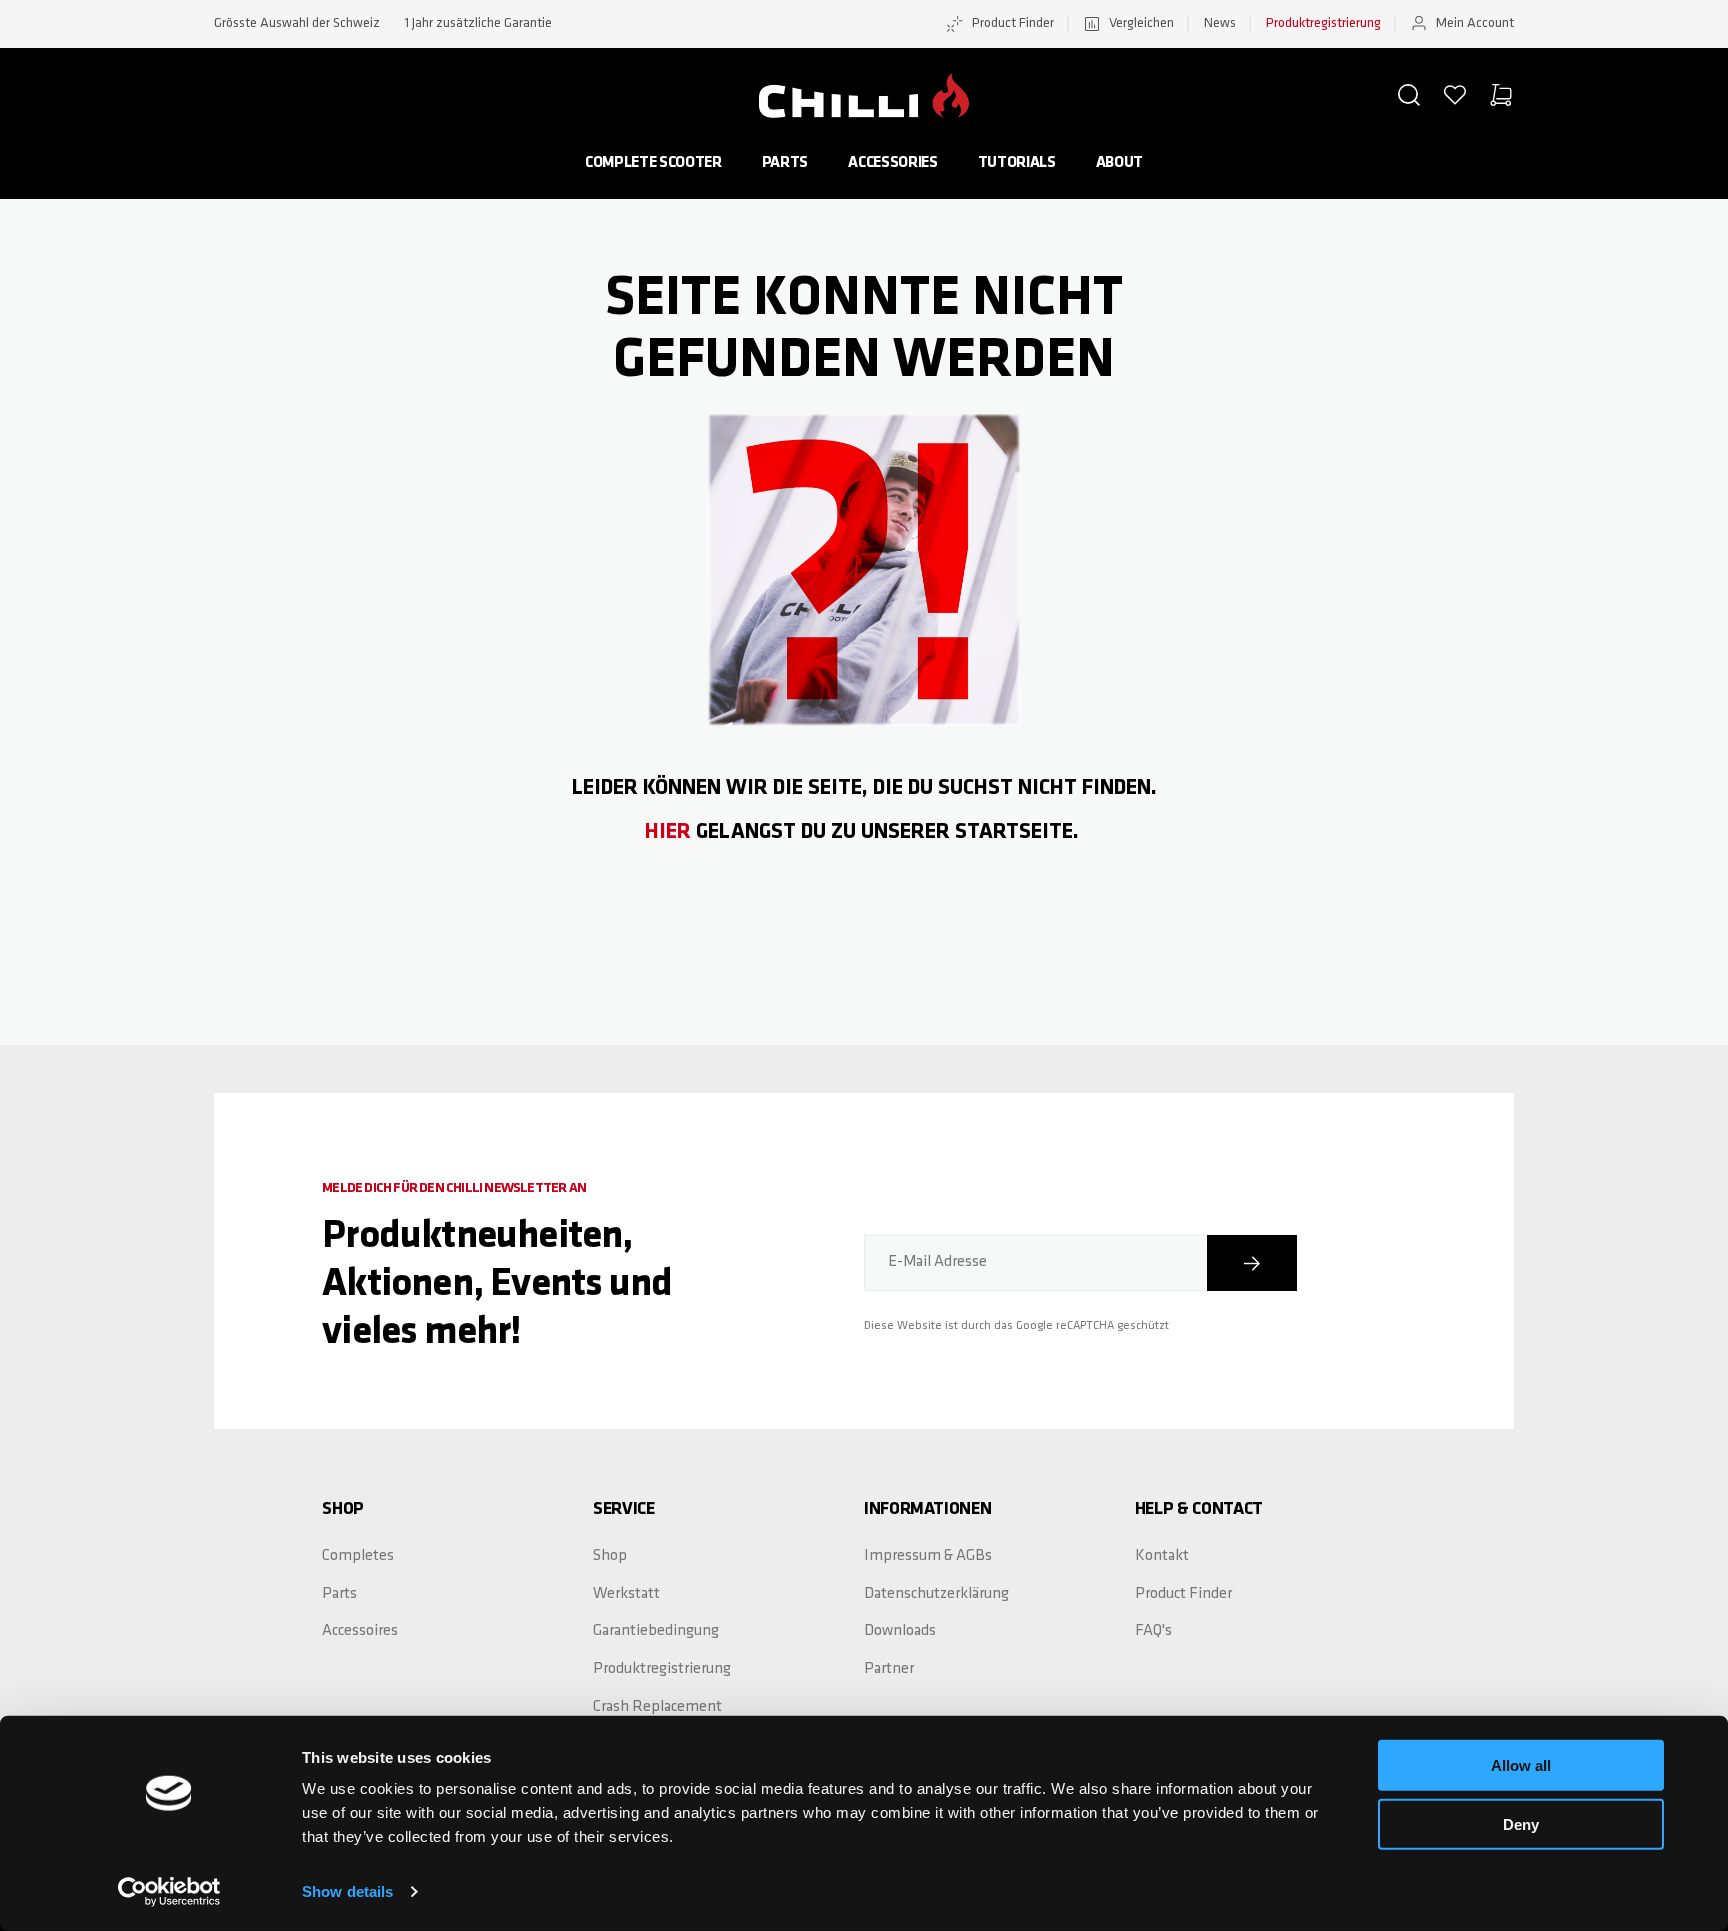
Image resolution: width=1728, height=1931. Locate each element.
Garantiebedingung (656, 1631)
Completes (358, 1556)
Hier (668, 832)
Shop (610, 1556)
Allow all (1521, 1765)
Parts (785, 163)
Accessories (892, 163)
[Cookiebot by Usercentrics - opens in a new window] (169, 1892)
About (1119, 163)
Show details (347, 1891)
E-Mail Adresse (937, 1262)
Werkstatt (626, 1594)
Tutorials (1017, 163)
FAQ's (1153, 1631)
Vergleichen (1141, 23)
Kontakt (1162, 1556)
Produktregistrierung (1323, 23)
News (1220, 23)
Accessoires (360, 1631)
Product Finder (1013, 23)
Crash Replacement (657, 1707)
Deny (1521, 1823)
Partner (889, 1669)
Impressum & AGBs (928, 1556)
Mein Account (1475, 23)
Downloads (900, 1631)
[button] (1409, 95)
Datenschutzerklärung (936, 1594)
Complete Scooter (653, 163)
